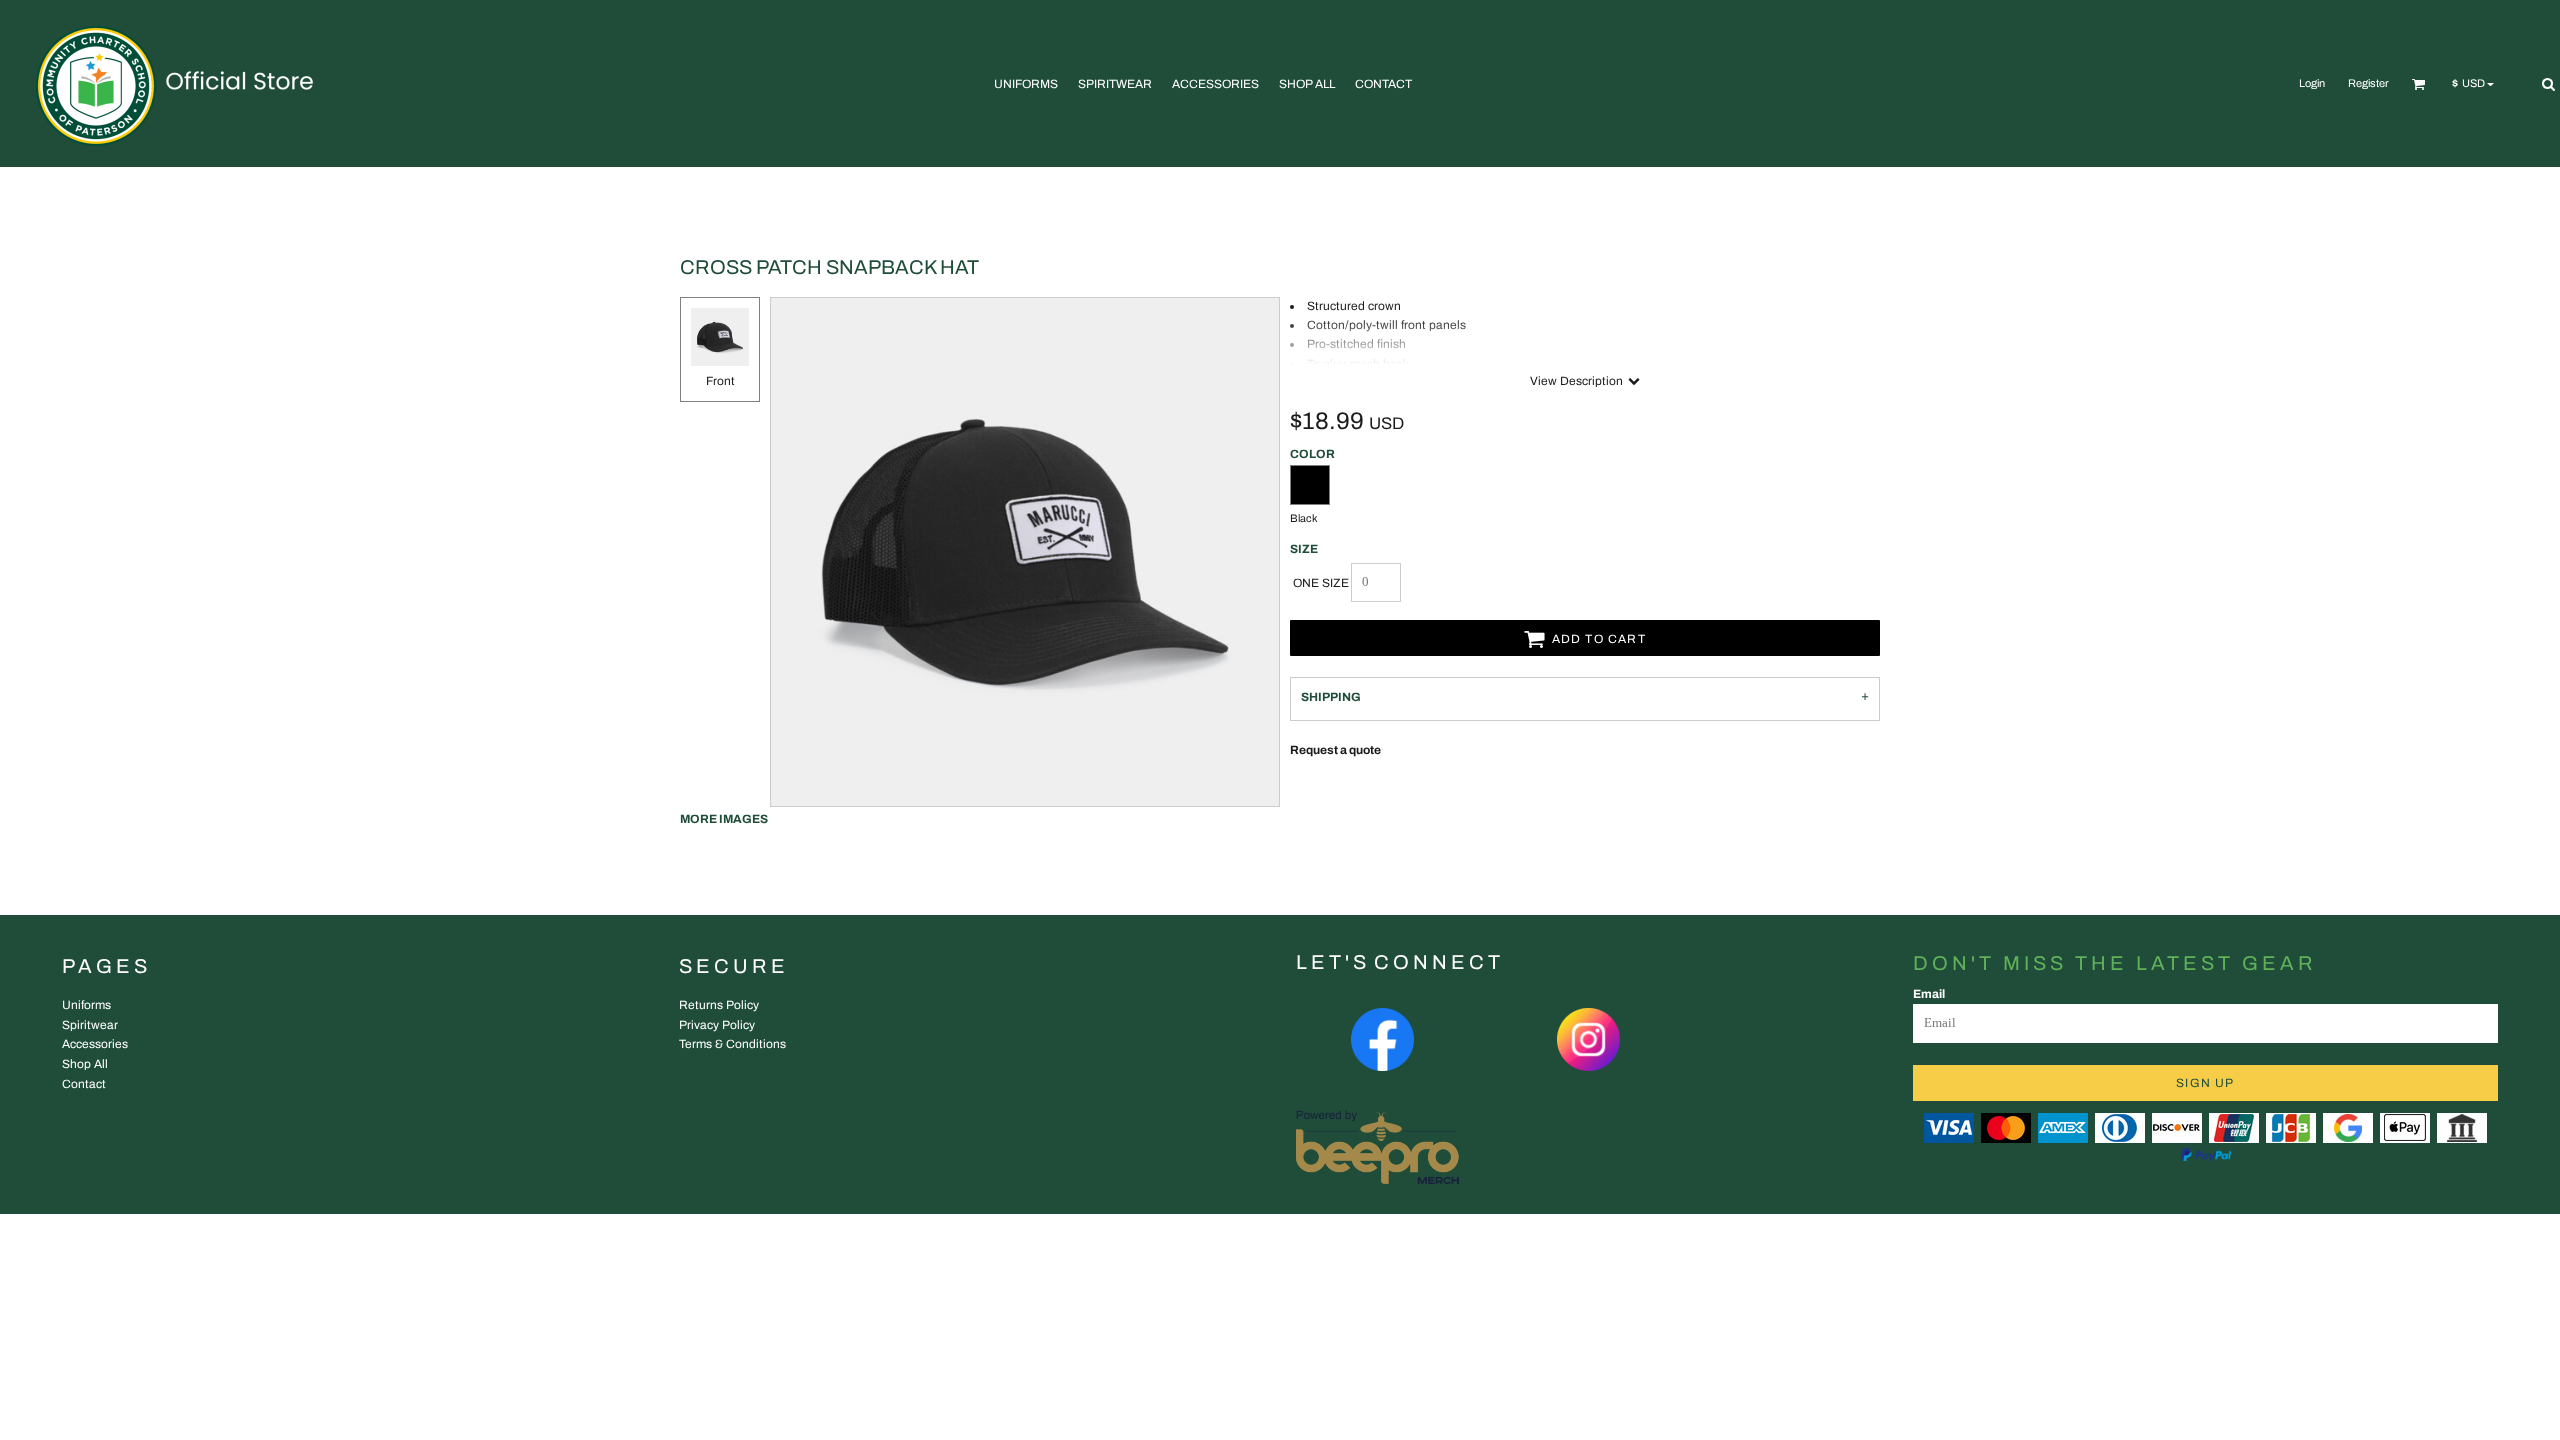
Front (720, 381)
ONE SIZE (1321, 583)
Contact (84, 1084)
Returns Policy (719, 1005)
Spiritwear (90, 1025)
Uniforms (86, 1005)
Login (2312, 83)
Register (2368, 83)
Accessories (95, 1044)
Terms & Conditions (732, 1044)
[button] (2419, 84)
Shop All (85, 1064)
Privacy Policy (717, 1025)
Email (1929, 994)
